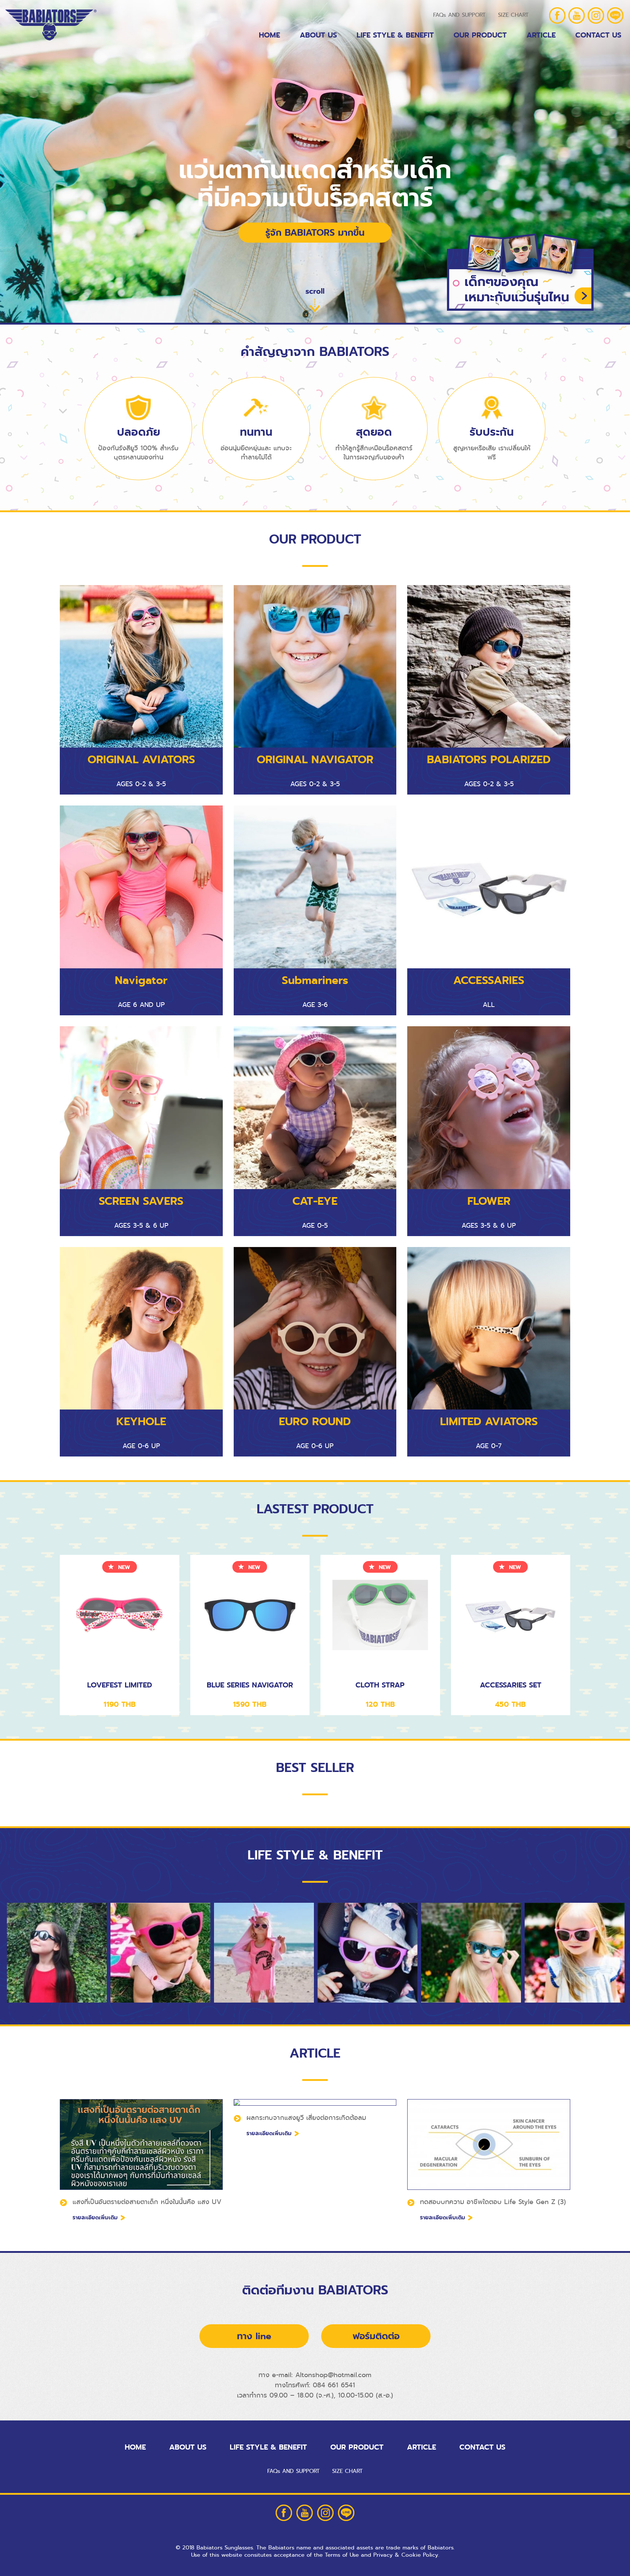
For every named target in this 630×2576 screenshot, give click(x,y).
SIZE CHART (513, 15)
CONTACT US (482, 2447)
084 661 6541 (334, 2385)
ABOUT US (318, 35)
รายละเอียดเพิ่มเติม (95, 2218)
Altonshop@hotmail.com (333, 2375)
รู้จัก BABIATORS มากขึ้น (315, 233)
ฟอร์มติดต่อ (376, 2336)
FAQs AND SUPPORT (459, 15)
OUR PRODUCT (480, 35)
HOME (269, 35)
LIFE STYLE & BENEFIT (395, 35)
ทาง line (254, 2336)
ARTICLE (541, 35)
